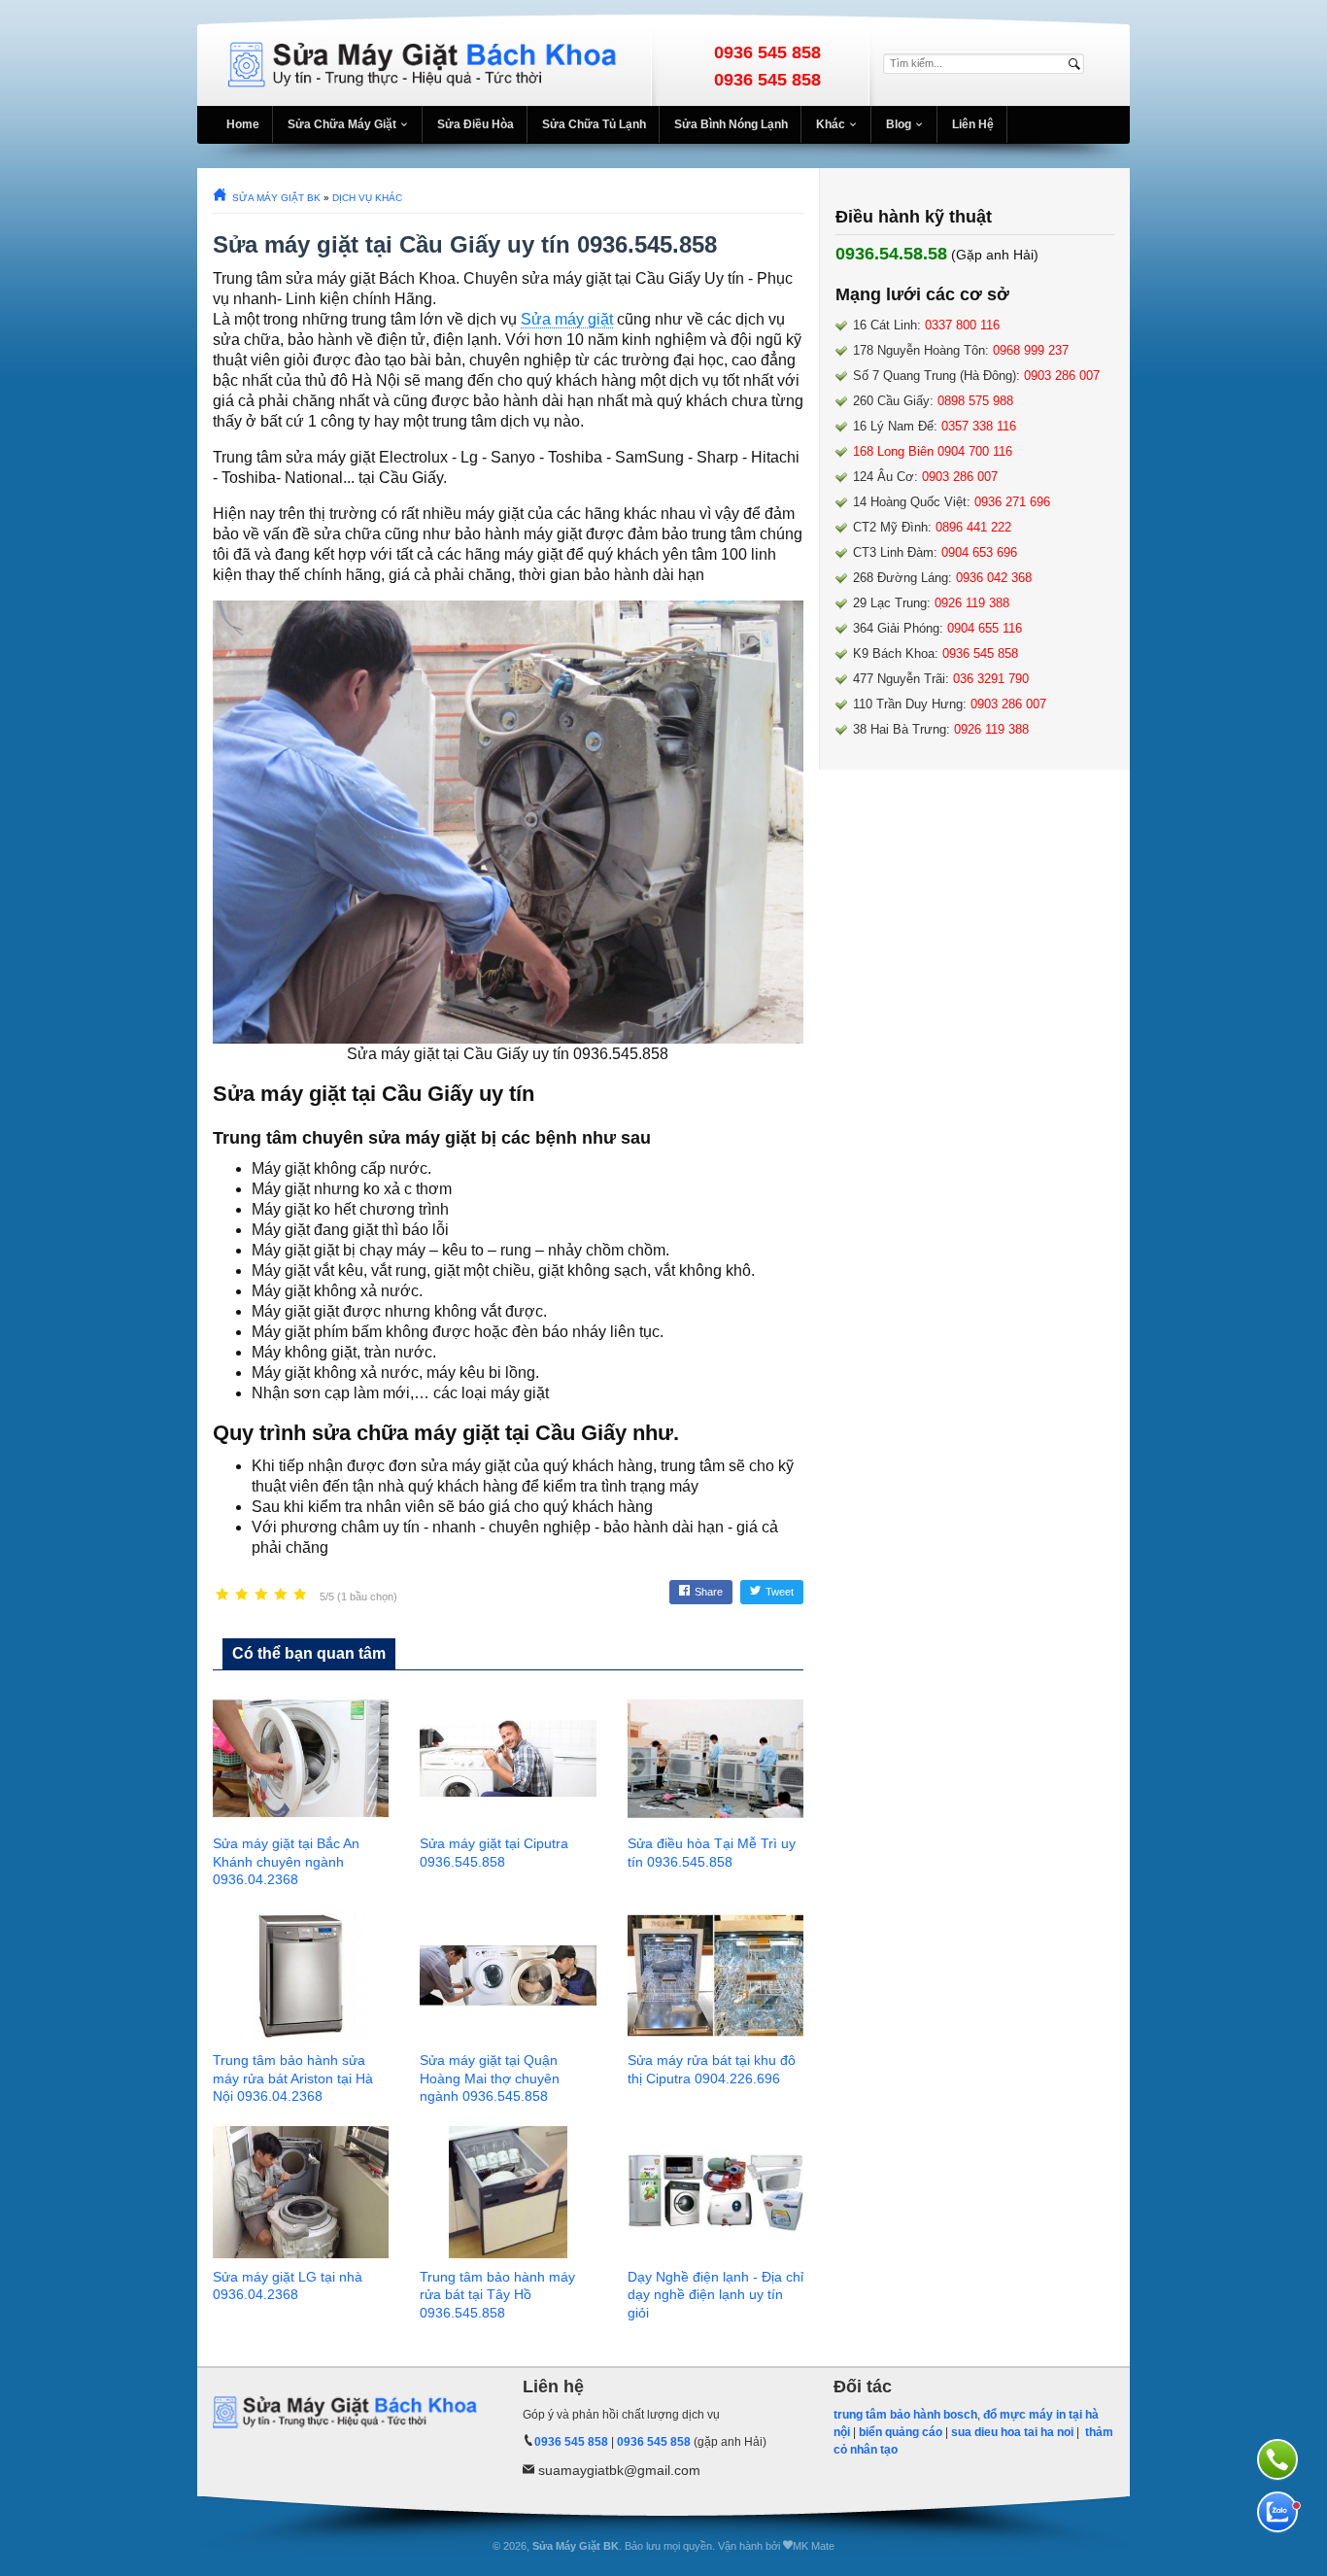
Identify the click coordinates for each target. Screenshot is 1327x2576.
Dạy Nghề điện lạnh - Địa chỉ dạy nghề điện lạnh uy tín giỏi (715, 2295)
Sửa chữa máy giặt (342, 124)
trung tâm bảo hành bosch (905, 2415)
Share (709, 1592)
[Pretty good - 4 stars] (281, 1595)
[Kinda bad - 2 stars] (242, 1595)
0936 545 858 (767, 52)
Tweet (780, 1592)
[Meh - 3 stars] (261, 1595)
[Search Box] (1077, 64)
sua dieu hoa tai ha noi (1012, 2432)
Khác (831, 124)
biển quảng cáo (901, 2432)
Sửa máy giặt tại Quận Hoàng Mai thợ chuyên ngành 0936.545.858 (490, 2078)
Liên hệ (973, 124)
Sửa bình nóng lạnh (731, 124)
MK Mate (814, 2546)
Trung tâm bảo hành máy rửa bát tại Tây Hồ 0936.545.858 (497, 2295)
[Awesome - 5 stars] (300, 1595)
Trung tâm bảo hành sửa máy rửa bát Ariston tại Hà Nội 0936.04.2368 (293, 2078)
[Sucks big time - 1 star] (222, 1595)
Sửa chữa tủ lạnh (594, 124)
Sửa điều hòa (476, 124)
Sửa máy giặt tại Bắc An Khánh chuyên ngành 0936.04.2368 (286, 1862)
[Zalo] (1277, 2512)
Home (243, 124)
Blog (899, 124)
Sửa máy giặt (567, 319)
